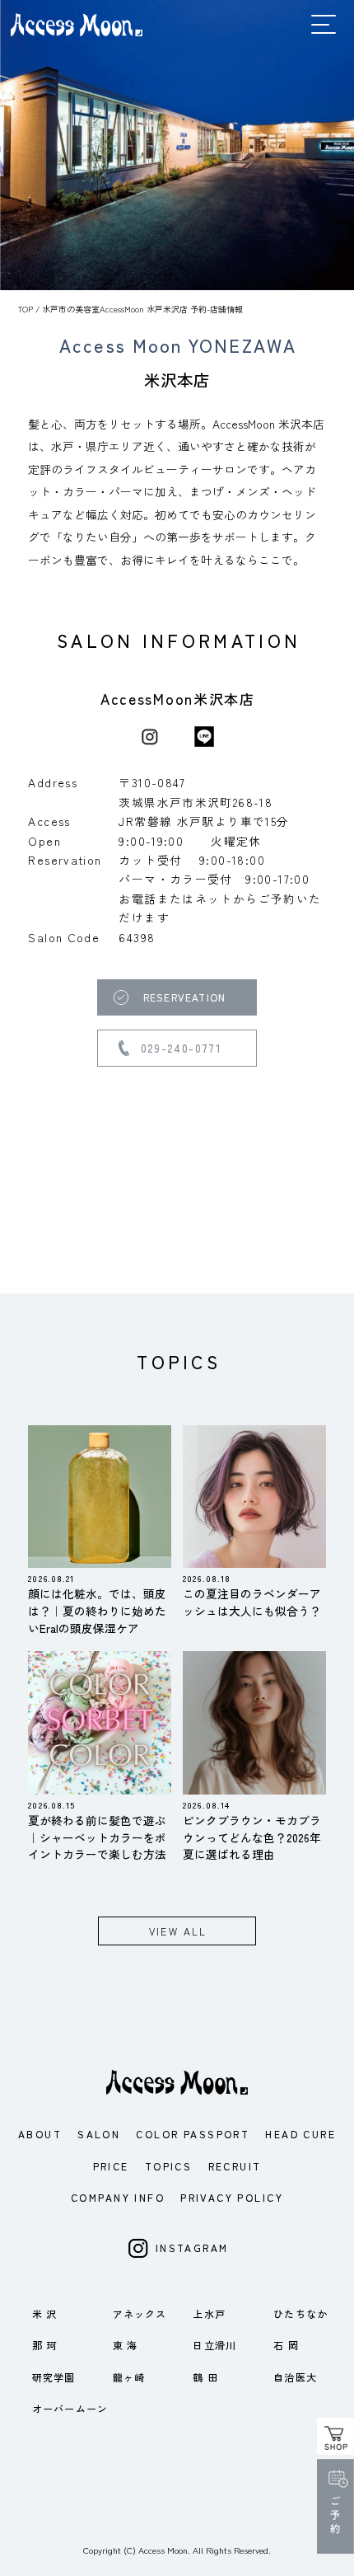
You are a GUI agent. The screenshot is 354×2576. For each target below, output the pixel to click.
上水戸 (209, 2313)
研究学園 (54, 2377)
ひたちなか (300, 2313)
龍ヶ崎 (129, 2377)
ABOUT (40, 2134)
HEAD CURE (300, 2134)
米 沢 (45, 2313)
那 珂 (45, 2345)
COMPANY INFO (118, 2197)
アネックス (140, 2313)
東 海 (126, 2345)
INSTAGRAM (192, 2248)
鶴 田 (205, 2377)
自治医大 (295, 2377)
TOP (26, 309)
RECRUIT (235, 2166)
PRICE (111, 2166)
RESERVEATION (184, 997)
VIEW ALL (178, 1931)
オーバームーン (70, 2408)
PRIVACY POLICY (232, 2197)
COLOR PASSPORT (193, 2134)
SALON (99, 2134)
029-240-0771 (182, 1048)
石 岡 (286, 2345)
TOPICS (168, 2166)
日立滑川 (214, 2345)
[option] (177, 145)
